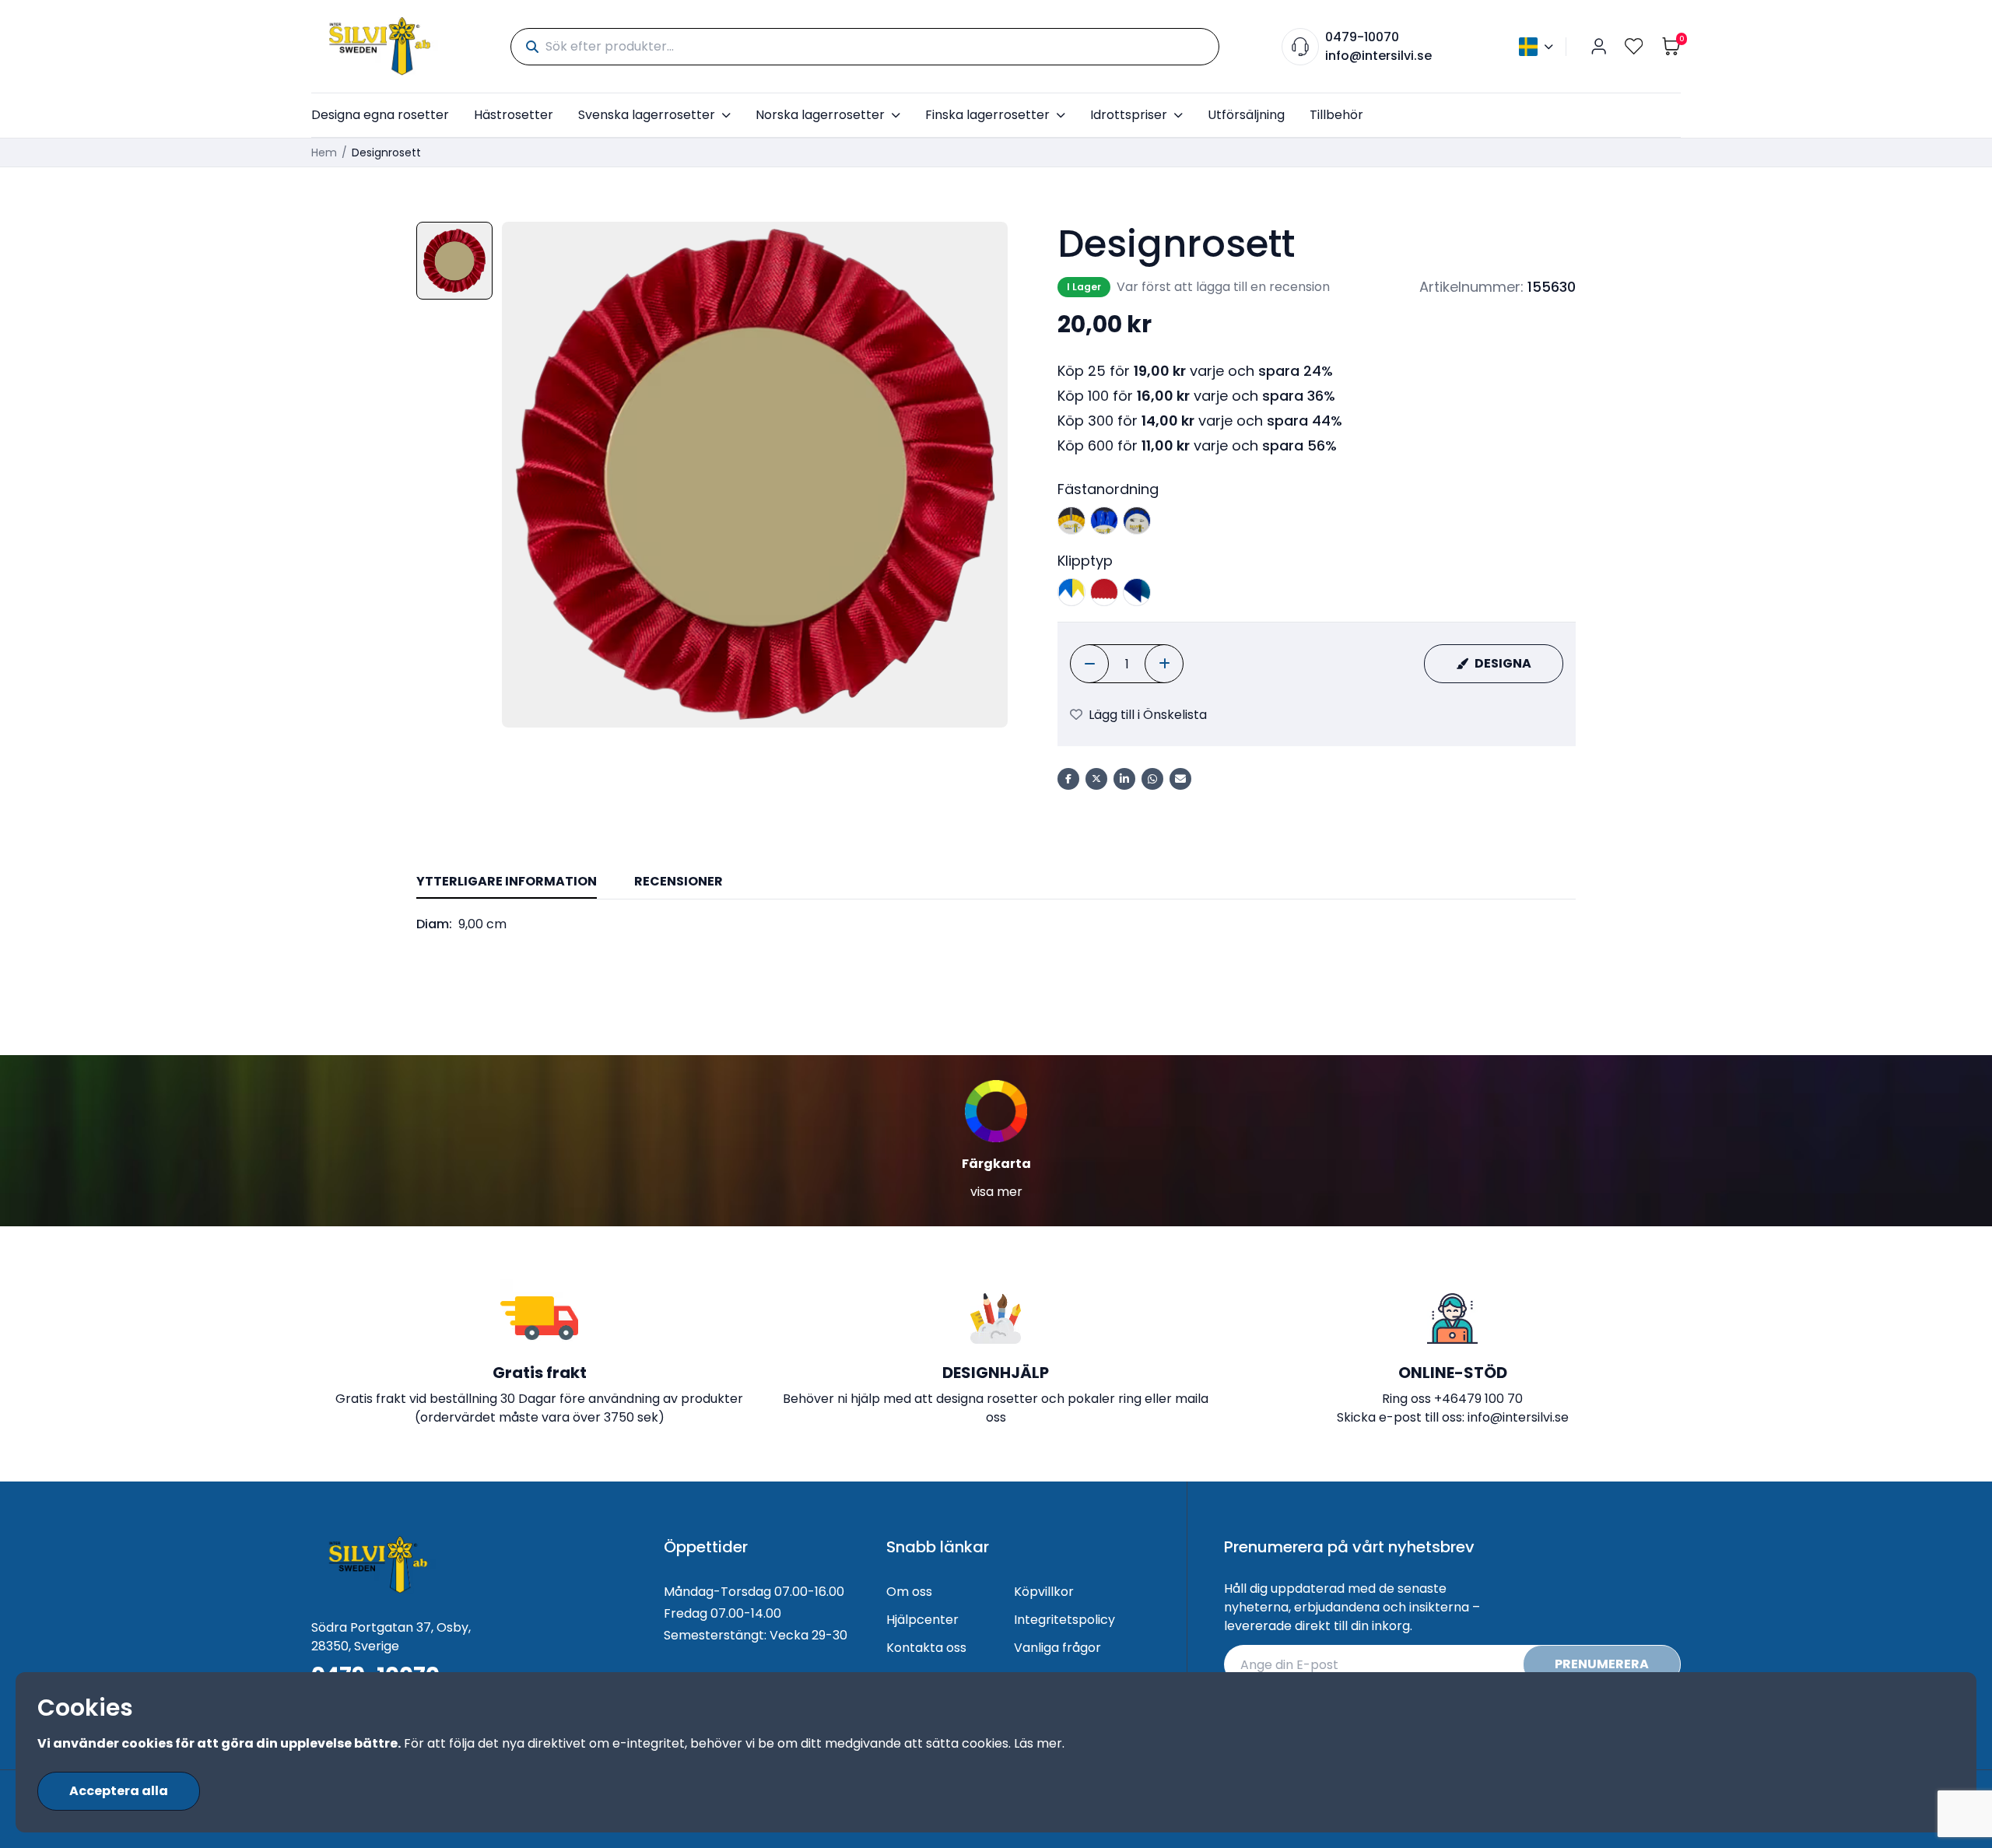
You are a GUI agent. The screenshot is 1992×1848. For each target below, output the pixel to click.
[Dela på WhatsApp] (1152, 779)
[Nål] (1137, 521)
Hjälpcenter (922, 1620)
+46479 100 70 (1478, 1399)
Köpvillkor (1044, 1592)
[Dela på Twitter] (1096, 779)
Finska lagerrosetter (987, 115)
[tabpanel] (996, 924)
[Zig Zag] (1104, 592)
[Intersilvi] (380, 46)
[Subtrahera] (1089, 664)
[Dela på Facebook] (1068, 779)
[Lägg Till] (1164, 664)
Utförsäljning (1246, 115)
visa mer (996, 1192)
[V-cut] (1071, 592)
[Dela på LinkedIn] (1124, 779)
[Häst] (1071, 521)
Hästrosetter (514, 115)
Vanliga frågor (1057, 1648)
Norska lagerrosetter (820, 115)
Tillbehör (1336, 115)
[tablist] (996, 883)
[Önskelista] (1634, 46)
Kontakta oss (926, 1648)
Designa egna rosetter (380, 115)
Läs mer (1038, 1743)
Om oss (909, 1592)
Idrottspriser (1129, 115)
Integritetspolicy (1064, 1620)
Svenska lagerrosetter (647, 115)
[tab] (507, 882)
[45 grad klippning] (1137, 592)
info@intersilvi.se (1378, 56)
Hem (324, 153)
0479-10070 (1362, 37)
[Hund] (1104, 521)
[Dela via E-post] (1180, 779)
